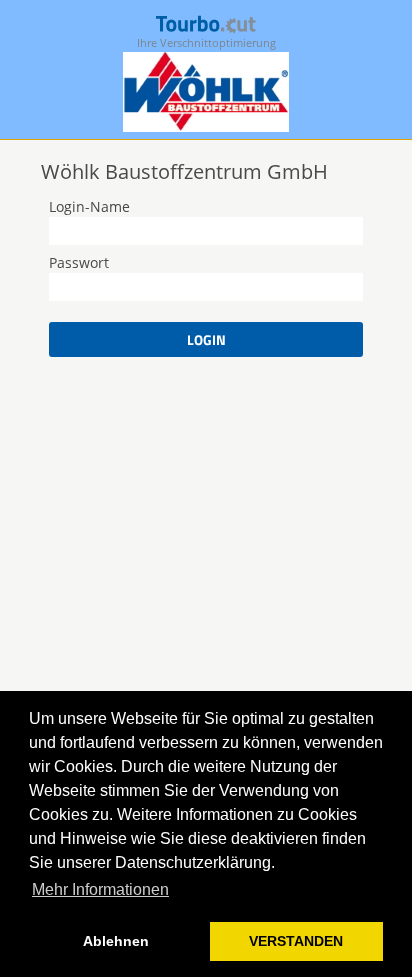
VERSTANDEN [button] (296, 941)
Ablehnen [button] (116, 941)
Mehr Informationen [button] (100, 889)
